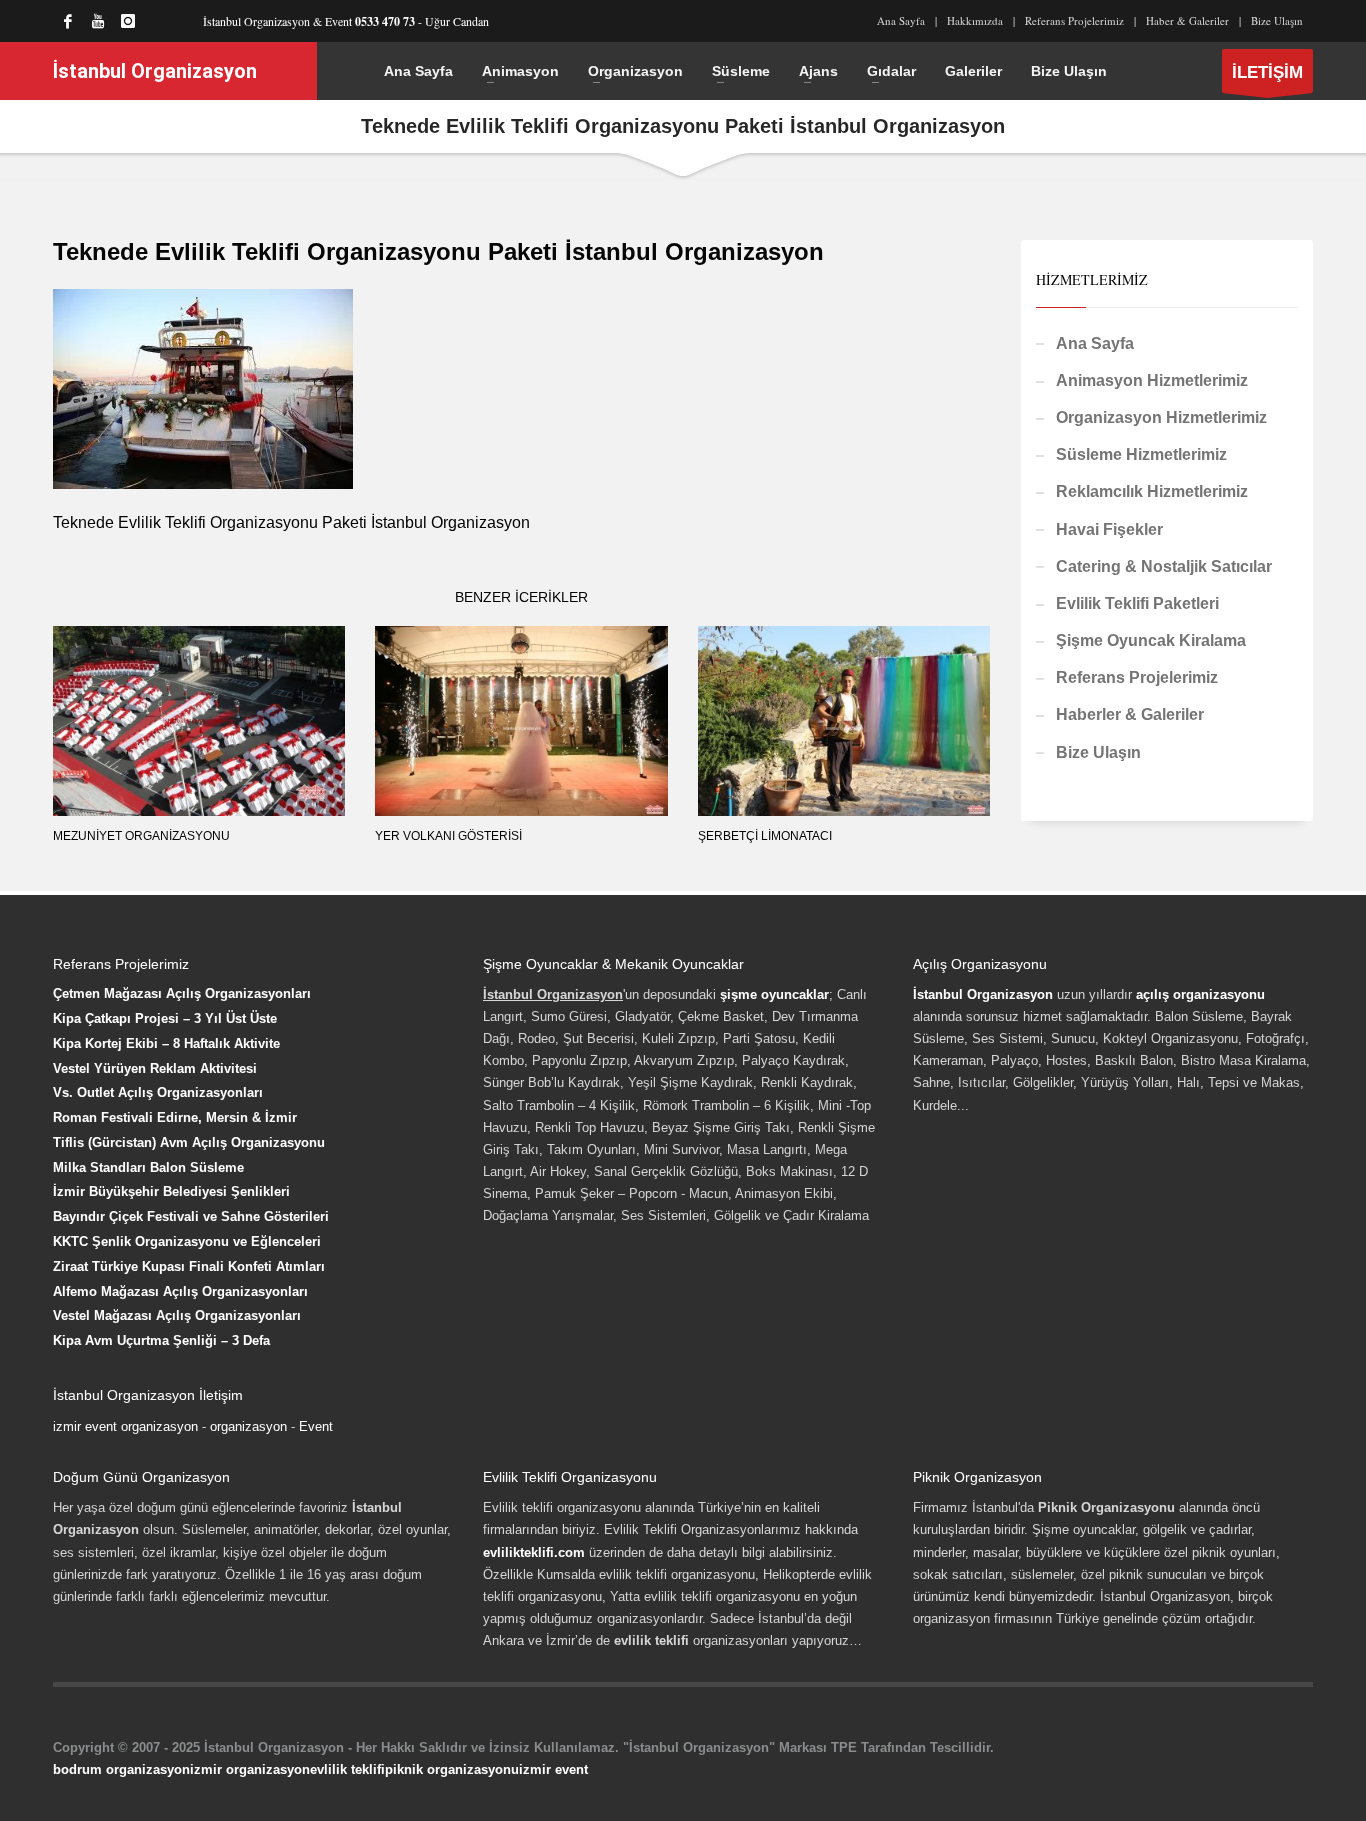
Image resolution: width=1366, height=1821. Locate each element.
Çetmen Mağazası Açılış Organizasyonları (182, 993)
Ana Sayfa (901, 20)
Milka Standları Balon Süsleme (148, 1167)
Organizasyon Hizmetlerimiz (1161, 417)
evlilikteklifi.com (534, 1552)
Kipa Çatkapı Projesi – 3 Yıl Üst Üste (165, 1018)
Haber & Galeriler (1187, 20)
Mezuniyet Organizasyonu (141, 836)
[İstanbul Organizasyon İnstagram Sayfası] (128, 21)
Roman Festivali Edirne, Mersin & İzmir (175, 1117)
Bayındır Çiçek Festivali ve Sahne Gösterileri (191, 1216)
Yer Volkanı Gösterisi (448, 836)
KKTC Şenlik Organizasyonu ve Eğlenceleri (187, 1241)
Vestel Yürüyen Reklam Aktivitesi (155, 1068)
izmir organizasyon (250, 1769)
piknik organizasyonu (452, 1769)
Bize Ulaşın (1277, 20)
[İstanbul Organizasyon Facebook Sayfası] (68, 21)
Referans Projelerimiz (1074, 20)
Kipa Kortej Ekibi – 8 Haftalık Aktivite (166, 1043)
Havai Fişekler (1109, 529)
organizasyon (248, 1426)
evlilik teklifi (347, 1769)
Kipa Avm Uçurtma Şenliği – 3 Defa (161, 1340)
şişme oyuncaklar (774, 994)
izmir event (553, 1769)
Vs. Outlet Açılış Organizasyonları (158, 1092)
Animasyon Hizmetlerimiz (1152, 380)
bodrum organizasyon (121, 1769)
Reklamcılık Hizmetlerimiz (1152, 491)
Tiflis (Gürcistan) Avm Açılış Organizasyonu (189, 1142)
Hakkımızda (975, 20)
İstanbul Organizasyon (983, 994)
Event (316, 1426)
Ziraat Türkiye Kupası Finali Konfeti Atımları (189, 1266)
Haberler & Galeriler (1130, 714)
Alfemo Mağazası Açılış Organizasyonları (180, 1291)
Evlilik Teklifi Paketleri (1137, 603)
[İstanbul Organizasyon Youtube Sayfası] (98, 21)
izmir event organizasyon (125, 1426)
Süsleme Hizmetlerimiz (1141, 454)
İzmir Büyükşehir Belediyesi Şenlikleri (171, 1191)
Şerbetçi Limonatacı (765, 836)
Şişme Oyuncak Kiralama (1151, 640)
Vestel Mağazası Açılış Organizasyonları (177, 1315)
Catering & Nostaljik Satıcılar (1164, 566)
